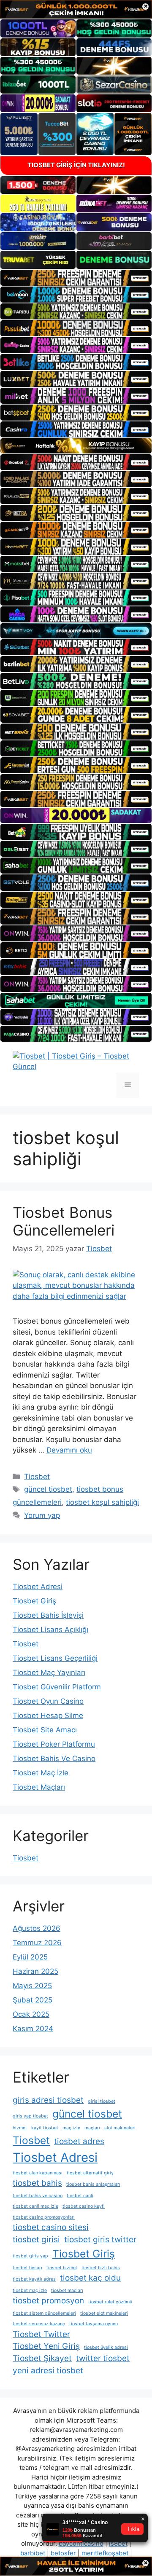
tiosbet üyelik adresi (106, 2347)
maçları (92, 2128)
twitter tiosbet (103, 2358)
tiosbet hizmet (62, 2268)
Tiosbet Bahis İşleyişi (48, 1615)
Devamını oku (69, 1450)
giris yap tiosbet (30, 2116)
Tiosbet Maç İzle (41, 1773)
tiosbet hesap (27, 2268)
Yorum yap (42, 1515)
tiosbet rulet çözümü (110, 2302)
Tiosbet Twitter (41, 2334)
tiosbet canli (80, 2196)
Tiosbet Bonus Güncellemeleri (64, 1221)
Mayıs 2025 (32, 1986)
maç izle (71, 2128)
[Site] (76, 278)
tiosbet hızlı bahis (101, 2268)
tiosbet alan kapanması (38, 2173)
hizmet (20, 2128)
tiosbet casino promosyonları (44, 2217)
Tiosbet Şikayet (42, 2358)
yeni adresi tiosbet (48, 2371)
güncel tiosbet (48, 1489)
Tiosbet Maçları (39, 1787)
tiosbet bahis (37, 2183)
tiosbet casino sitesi (51, 2227)
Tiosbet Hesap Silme (48, 1716)
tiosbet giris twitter (100, 2240)
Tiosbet (37, 1477)
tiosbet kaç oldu (90, 2278)
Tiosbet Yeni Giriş (46, 2346)
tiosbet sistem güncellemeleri (44, 2313)
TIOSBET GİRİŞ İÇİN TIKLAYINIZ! (76, 165)
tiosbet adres (79, 2141)
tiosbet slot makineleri (104, 2313)
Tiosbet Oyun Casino (48, 1701)
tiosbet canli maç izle (35, 2206)
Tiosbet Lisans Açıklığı (50, 1630)
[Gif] (76, 446)
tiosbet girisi (36, 2240)
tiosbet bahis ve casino (38, 2196)
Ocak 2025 (31, 2014)
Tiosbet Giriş (34, 1601)
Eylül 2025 (30, 1957)
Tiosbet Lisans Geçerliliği (55, 1658)
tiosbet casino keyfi (84, 2206)
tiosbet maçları (67, 2291)
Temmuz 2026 (37, 1943)
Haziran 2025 (35, 1971)
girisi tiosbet (102, 2101)
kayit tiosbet (45, 2128)
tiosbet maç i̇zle (30, 2291)
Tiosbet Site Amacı (45, 1730)
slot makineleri (120, 2128)
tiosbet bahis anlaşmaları (93, 2184)
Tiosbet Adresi (38, 1587)
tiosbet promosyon (48, 2301)
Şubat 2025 (33, 2000)
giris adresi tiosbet (48, 2100)
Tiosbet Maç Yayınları (49, 1673)
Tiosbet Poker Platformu (54, 1744)
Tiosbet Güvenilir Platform (57, 1687)
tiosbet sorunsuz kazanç (39, 2324)
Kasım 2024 (33, 2029)
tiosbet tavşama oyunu (94, 2324)
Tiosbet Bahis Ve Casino (54, 1758)
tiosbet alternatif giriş (90, 2173)
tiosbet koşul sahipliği (102, 1502)
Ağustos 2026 (37, 1928)
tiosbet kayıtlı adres (34, 2279)
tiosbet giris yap (30, 2256)
